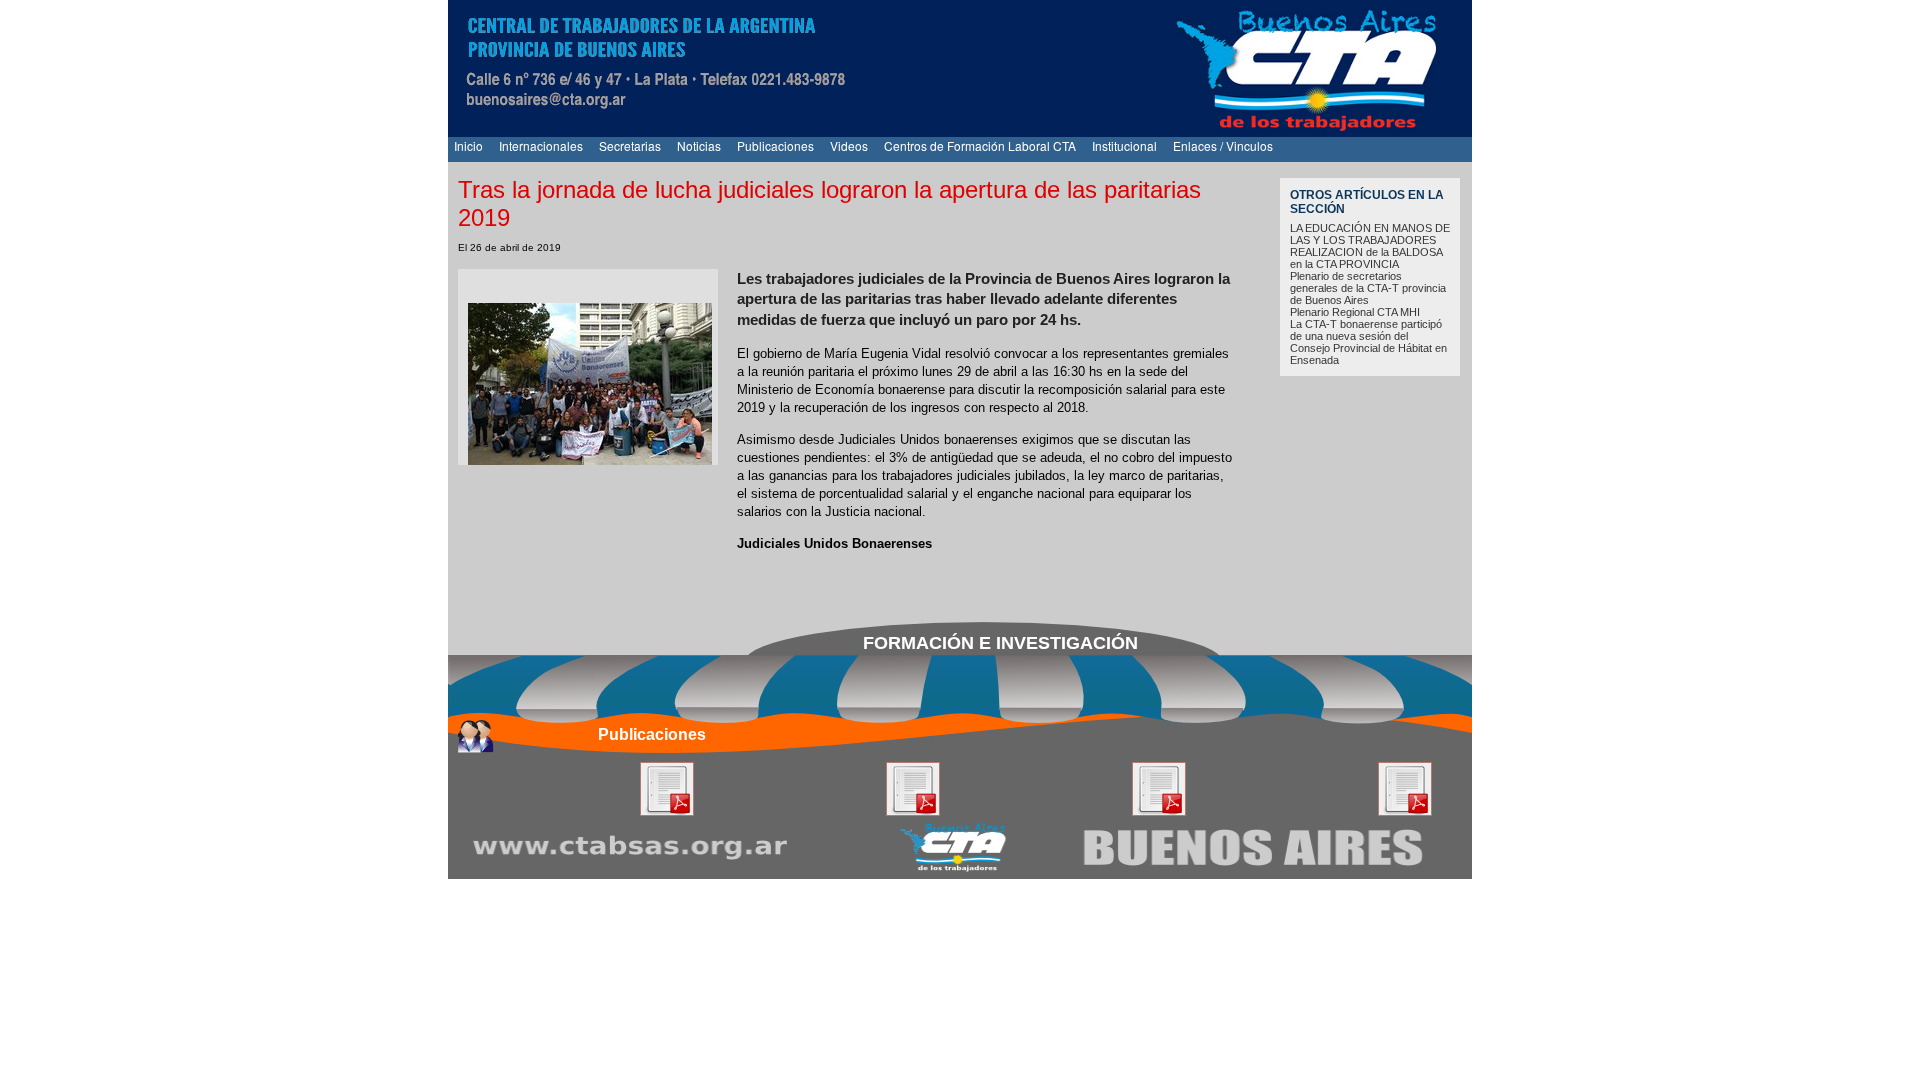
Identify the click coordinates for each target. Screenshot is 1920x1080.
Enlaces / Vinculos (1223, 145)
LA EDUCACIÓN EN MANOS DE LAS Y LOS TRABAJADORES (1370, 234)
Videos (849, 145)
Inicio (468, 145)
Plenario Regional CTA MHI (1355, 312)
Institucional (1124, 145)
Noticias (699, 145)
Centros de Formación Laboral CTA (980, 145)
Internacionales (541, 145)
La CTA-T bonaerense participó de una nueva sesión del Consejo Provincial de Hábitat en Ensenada (1368, 342)
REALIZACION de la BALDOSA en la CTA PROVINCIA (1366, 258)
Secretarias (630, 145)
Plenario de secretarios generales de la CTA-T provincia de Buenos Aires (1368, 288)
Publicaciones (775, 145)
